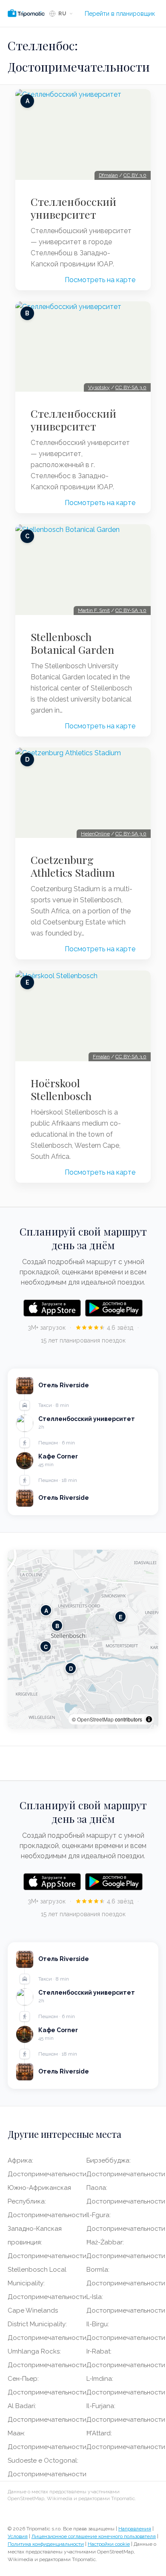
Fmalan (101, 1057)
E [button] (121, 1616)
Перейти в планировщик (120, 14)
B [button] (57, 1625)
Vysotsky (99, 387)
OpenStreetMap (95, 1719)
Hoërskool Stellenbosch (61, 1089)
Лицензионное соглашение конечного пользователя (94, 2536)
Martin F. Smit (94, 610)
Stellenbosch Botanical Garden (72, 643)
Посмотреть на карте (100, 280)
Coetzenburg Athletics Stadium (73, 866)
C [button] (46, 1646)
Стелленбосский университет (73, 208)
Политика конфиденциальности (46, 2544)
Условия (18, 2536)
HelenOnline (95, 834)
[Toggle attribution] (149, 1719)
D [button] (71, 1668)
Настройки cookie (109, 2544)
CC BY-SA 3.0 (131, 387)
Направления (135, 2529)
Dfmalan (108, 175)
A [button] (46, 1610)
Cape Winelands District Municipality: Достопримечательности (47, 2324)
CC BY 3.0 (135, 175)
